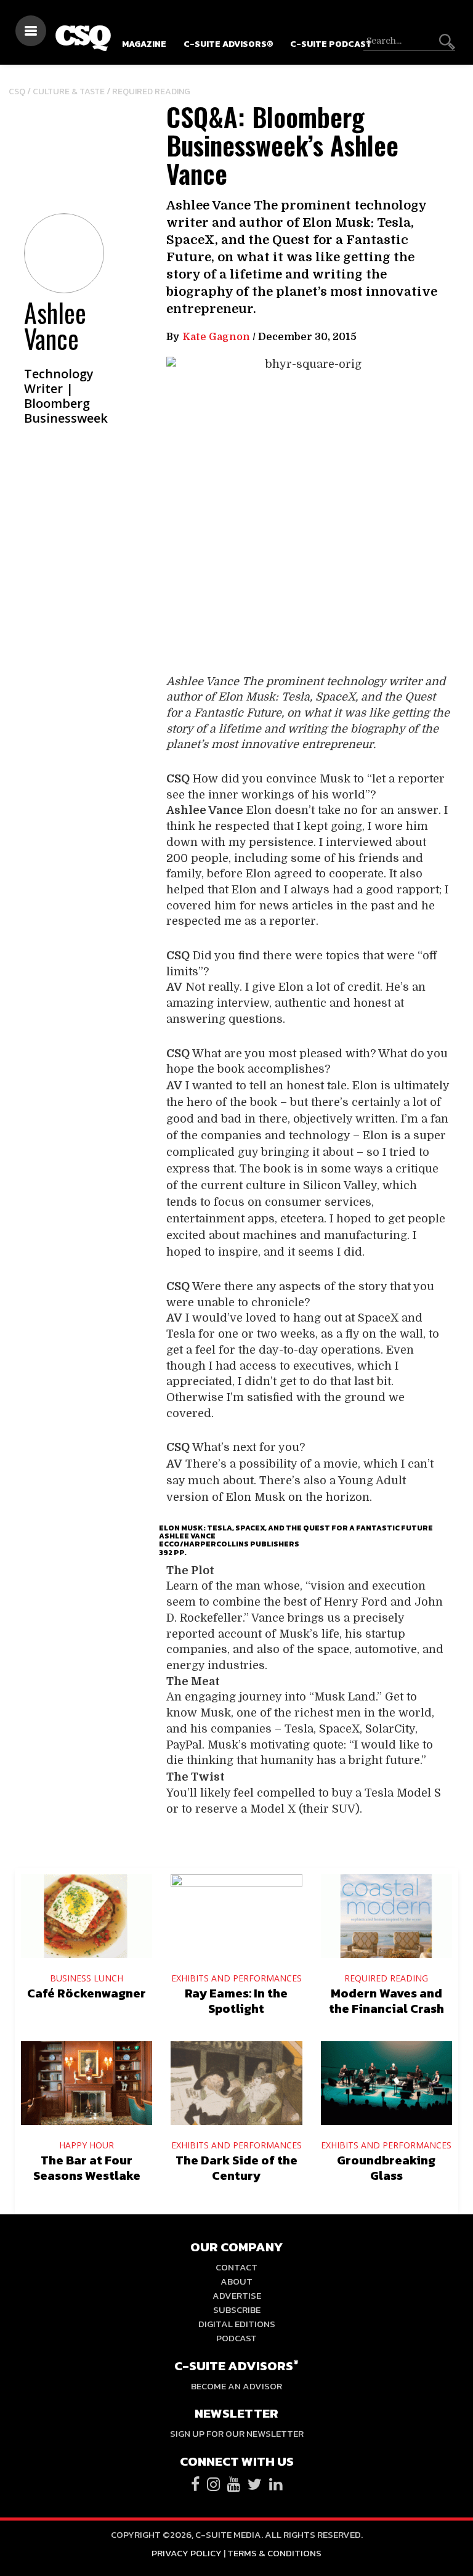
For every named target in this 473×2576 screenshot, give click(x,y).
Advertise (237, 2295)
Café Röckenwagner (87, 1993)
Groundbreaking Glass (386, 2168)
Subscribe (237, 2310)
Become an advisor (236, 2386)
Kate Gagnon (216, 337)
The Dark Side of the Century (236, 2168)
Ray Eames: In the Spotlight (236, 2001)
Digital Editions (237, 2324)
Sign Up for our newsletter (237, 2433)
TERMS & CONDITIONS (274, 2553)
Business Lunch (87, 1978)
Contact (236, 2267)
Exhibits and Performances (236, 1978)
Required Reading (151, 91)
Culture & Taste (69, 91)
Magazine (144, 44)
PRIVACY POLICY (187, 2553)
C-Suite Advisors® (228, 44)
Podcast (236, 2338)
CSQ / (21, 91)
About (236, 2281)
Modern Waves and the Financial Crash (386, 2001)
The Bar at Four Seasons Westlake (87, 2168)
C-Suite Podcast (331, 44)
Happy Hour (87, 2145)
